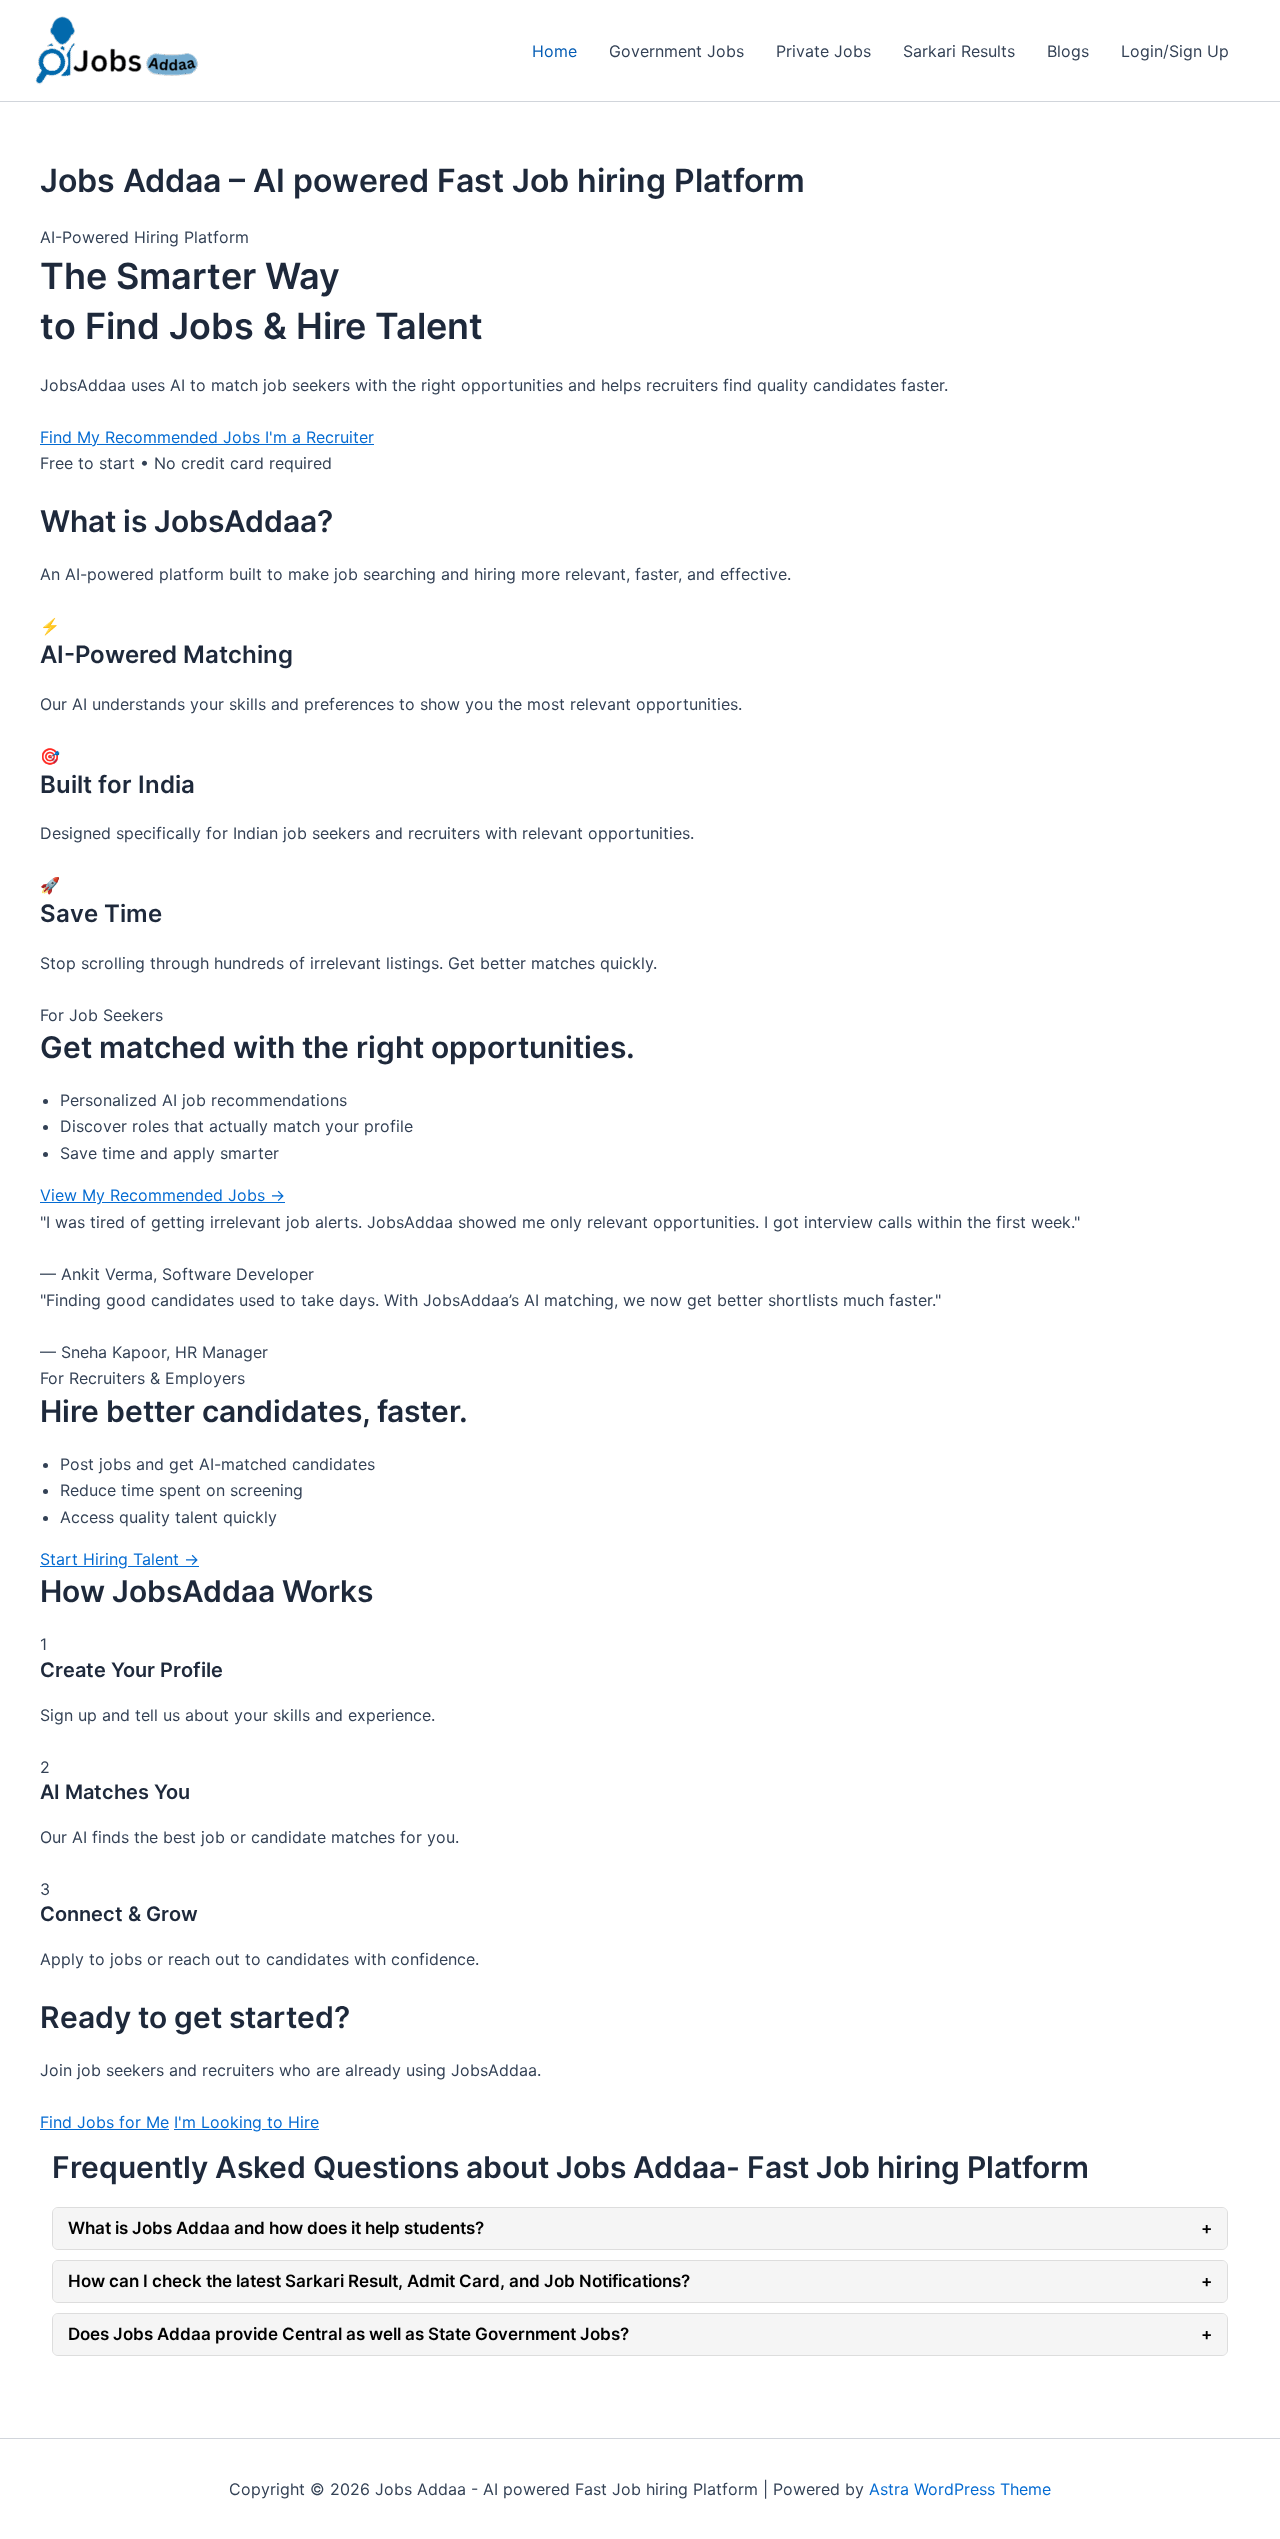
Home (554, 51)
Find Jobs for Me (104, 2122)
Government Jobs (676, 51)
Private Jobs (823, 51)
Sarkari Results (959, 51)
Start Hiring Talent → (119, 1559)
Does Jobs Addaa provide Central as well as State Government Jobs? (640, 2334)
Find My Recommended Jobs (152, 437)
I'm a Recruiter (319, 437)
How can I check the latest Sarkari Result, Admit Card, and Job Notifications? (640, 2281)
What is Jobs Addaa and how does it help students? (640, 2228)
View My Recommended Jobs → (162, 1195)
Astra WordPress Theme (960, 2489)
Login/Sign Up (1175, 51)
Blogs (1068, 51)
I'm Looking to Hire (246, 2122)
